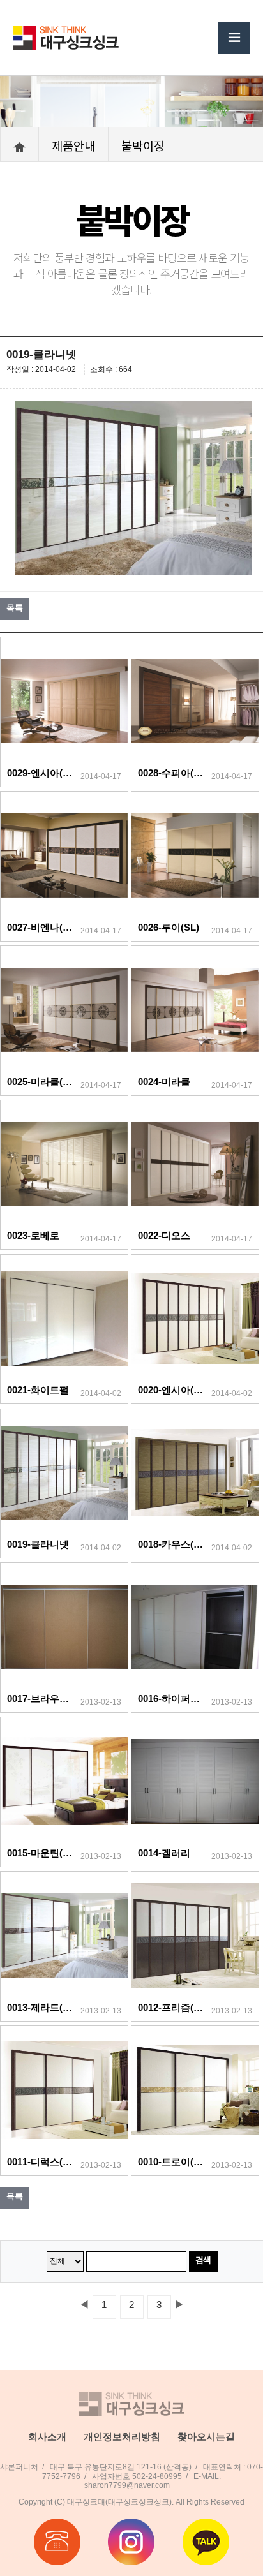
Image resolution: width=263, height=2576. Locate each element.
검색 (203, 2260)
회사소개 (47, 2437)
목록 (14, 608)
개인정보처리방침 (122, 2437)
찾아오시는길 (206, 2437)
